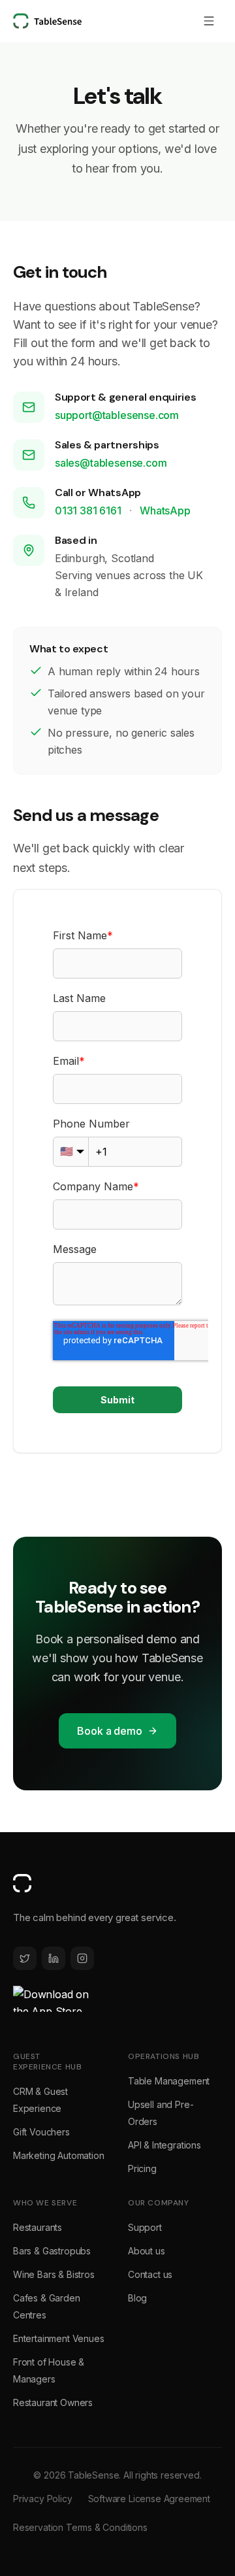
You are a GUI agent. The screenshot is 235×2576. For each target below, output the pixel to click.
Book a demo (109, 1731)
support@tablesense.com (117, 415)
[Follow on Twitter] (25, 1958)
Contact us (150, 2274)
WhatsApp (165, 510)
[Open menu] (209, 21)
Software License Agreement (149, 2499)
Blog (137, 2298)
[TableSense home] (47, 21)
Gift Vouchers (41, 2132)
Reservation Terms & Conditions (80, 2527)
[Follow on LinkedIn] (54, 1958)
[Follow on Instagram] (82, 1958)
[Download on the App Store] (52, 1999)
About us (147, 2251)
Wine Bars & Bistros (54, 2274)
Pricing (142, 2168)
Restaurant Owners (53, 2402)
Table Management (169, 2081)
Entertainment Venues (58, 2338)
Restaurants (38, 2227)
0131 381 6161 (89, 510)
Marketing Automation (58, 2155)
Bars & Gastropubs (52, 2251)
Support (145, 2227)
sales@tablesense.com (111, 463)
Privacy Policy (43, 2499)
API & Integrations (164, 2145)
